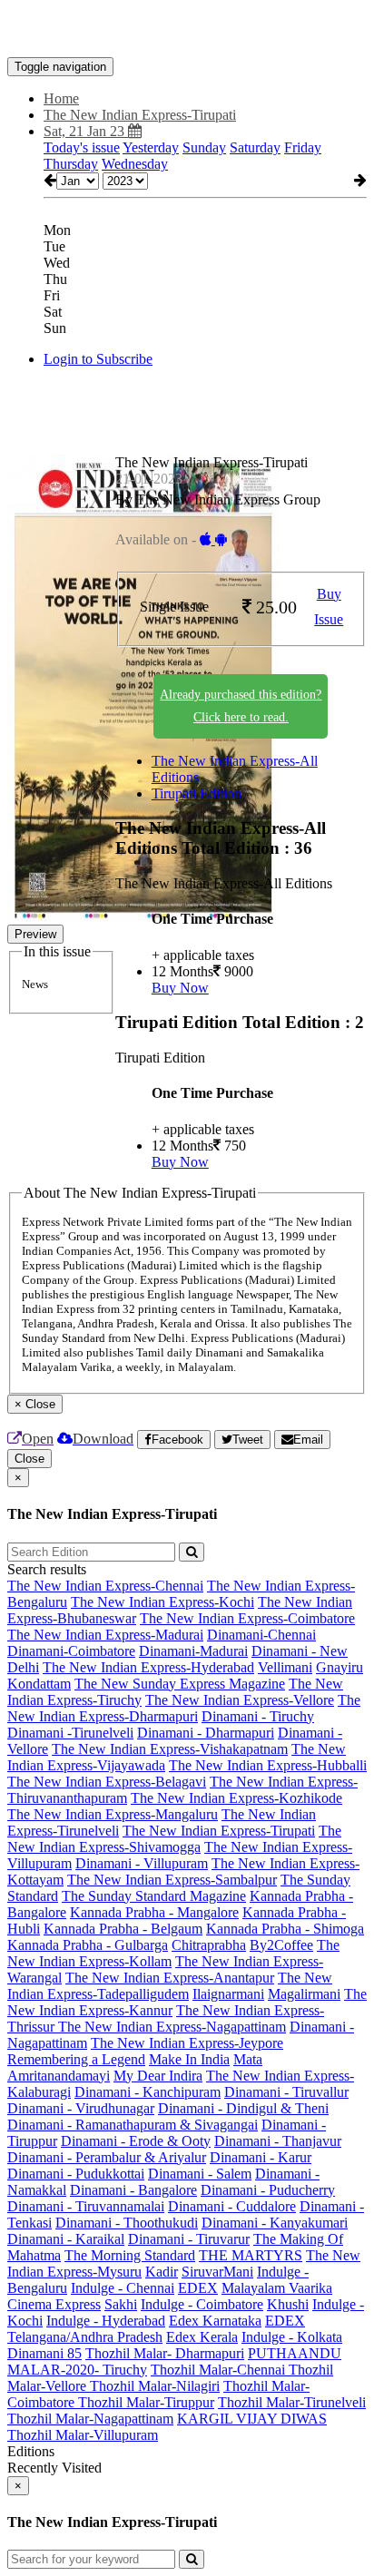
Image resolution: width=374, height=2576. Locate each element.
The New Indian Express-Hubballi (268, 1765)
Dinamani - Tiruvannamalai (86, 2206)
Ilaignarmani (228, 1994)
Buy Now (180, 988)
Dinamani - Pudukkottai (76, 2174)
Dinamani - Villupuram (142, 1863)
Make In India (189, 2059)
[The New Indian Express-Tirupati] (187, 30)
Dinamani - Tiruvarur (189, 2239)
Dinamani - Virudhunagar (81, 2108)
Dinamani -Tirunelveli (70, 1733)
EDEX (198, 2288)
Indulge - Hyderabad (106, 2321)
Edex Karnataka (215, 2321)
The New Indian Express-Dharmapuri (184, 1708)
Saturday (255, 147)
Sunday (204, 147)
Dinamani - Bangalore (133, 2190)
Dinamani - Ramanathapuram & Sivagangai (133, 2125)
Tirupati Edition (197, 793)
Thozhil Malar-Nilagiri (155, 2386)
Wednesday (135, 164)
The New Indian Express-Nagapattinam (172, 2027)
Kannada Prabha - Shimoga (285, 1929)
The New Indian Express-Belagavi (107, 1782)
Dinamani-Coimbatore (71, 1651)
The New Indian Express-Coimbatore (247, 1618)
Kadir (162, 2272)
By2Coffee (281, 1945)
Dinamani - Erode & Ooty (136, 2141)
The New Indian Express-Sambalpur (172, 1880)
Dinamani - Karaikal (66, 2239)
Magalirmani (304, 1994)
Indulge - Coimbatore (202, 2304)
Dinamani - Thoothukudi (127, 2223)
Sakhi (121, 2304)
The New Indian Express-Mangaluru (113, 1814)
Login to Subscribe (98, 359)
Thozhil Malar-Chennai (220, 2370)
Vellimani (285, 1667)
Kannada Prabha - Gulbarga (88, 1945)
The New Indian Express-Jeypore (187, 2043)
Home (61, 98)
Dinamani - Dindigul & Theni (243, 2108)
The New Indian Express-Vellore (240, 1700)
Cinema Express (54, 2304)
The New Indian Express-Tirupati (219, 1831)
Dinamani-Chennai (261, 1635)
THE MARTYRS (251, 2255)
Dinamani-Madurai (193, 1651)
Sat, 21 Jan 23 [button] (86, 131)
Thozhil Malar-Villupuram (83, 2435)
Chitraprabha (209, 1945)
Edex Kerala (202, 2337)
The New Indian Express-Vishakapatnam (170, 1749)
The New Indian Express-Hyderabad (148, 1667)
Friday (303, 147)
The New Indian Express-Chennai (105, 1586)
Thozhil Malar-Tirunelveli (292, 2402)
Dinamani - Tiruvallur (286, 2092)
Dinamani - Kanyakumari (275, 2223)
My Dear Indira (158, 2076)
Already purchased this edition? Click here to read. (241, 706)
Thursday (71, 164)
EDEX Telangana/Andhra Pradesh (156, 2329)
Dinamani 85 (44, 2353)
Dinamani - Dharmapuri (206, 1733)
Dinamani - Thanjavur (278, 2141)
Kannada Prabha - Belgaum (123, 1929)
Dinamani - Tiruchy (258, 1716)
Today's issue (82, 147)
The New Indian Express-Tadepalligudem (170, 1986)
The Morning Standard (130, 2255)
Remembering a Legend (76, 2059)
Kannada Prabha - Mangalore (154, 1912)
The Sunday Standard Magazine (154, 1896)
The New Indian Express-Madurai (105, 1635)
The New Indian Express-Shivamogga (174, 1839)
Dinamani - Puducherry (268, 2190)
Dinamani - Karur (261, 2157)
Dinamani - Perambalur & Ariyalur (107, 2157)
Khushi (288, 2304)
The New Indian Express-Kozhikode (236, 1798)
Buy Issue (329, 607)
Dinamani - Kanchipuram (148, 2092)
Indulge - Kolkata (292, 2337)
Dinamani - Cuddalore (232, 2206)
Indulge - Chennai (123, 2288)
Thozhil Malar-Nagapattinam (90, 2419)
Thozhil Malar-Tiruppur (146, 2402)
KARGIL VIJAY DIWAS (252, 2419)
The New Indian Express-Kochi (162, 1602)
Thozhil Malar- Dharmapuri (165, 2353)
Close (30, 1459)
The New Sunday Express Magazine (180, 1684)
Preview (35, 934)
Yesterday (151, 147)
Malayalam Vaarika (277, 2288)
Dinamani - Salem (200, 2174)
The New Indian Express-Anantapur (170, 1978)
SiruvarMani (217, 2272)
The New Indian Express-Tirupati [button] (140, 115)
